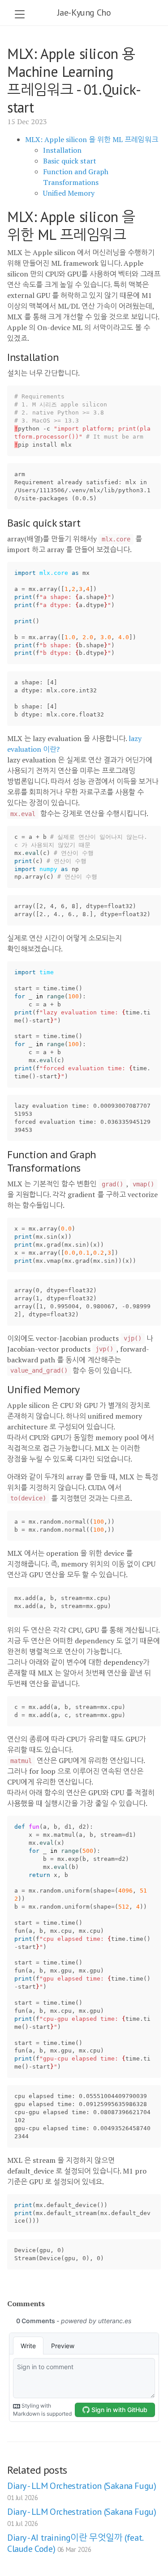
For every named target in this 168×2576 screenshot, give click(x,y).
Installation (62, 150)
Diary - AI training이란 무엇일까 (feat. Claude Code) (75, 2543)
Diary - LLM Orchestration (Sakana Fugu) (82, 2491)
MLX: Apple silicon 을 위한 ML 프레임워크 (92, 139)
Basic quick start (70, 161)
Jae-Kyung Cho (84, 13)
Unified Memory (69, 193)
